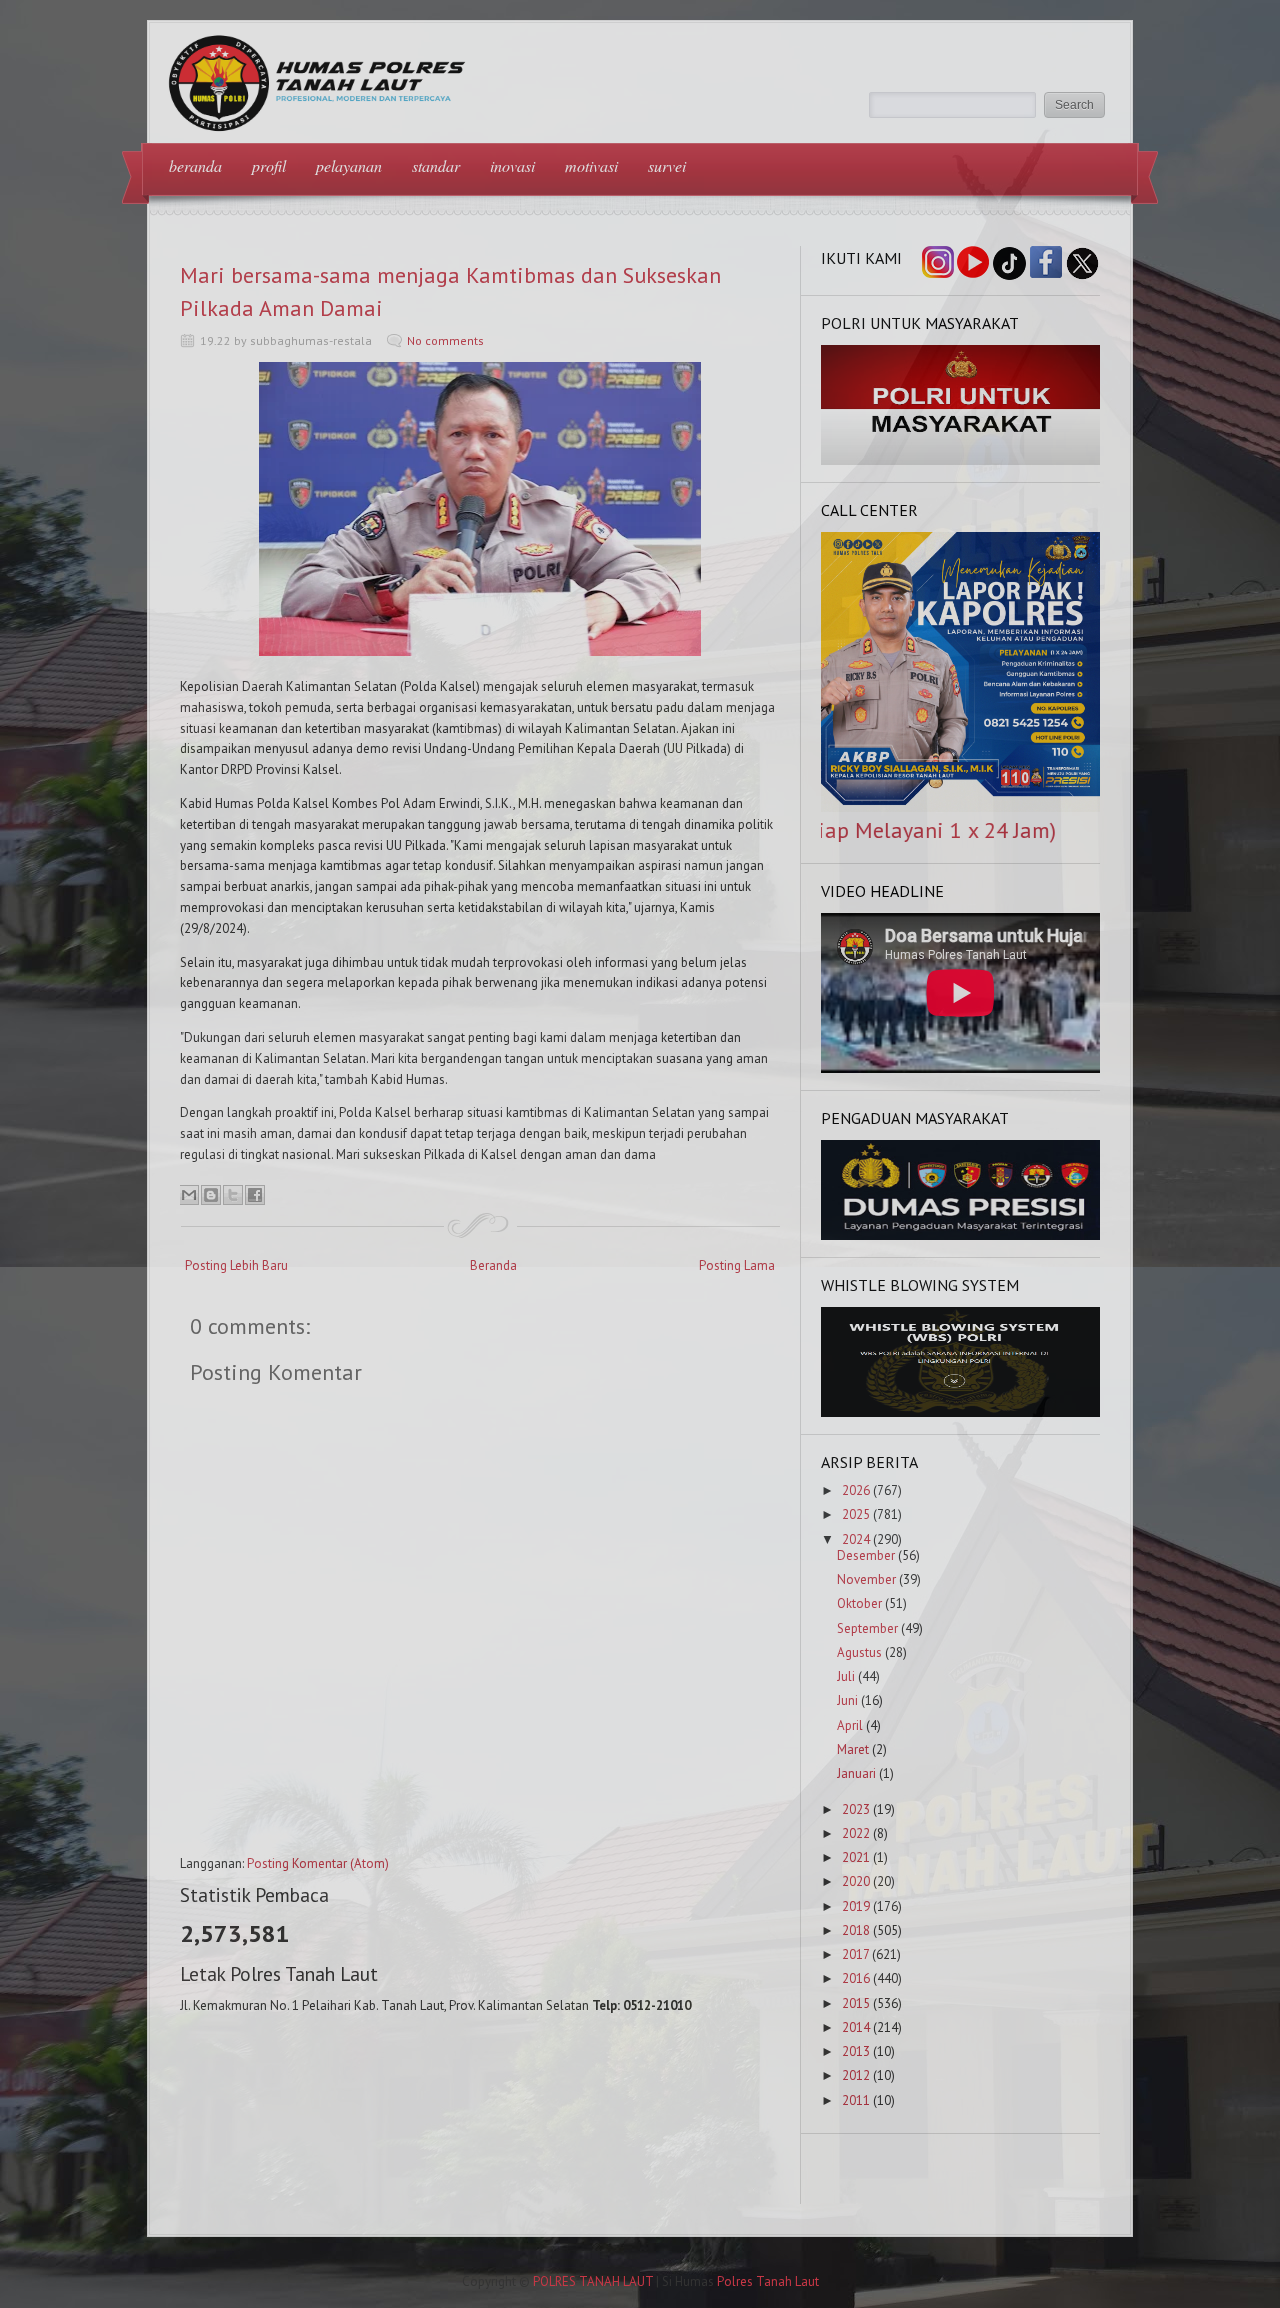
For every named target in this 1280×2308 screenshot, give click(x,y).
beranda (195, 165)
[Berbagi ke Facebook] (255, 1195)
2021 (856, 1857)
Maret (853, 1749)
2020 (856, 1881)
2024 (856, 1539)
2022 (856, 1833)
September (867, 1628)
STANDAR (436, 165)
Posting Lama (737, 1265)
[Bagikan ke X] (233, 1195)
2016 (856, 1978)
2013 (856, 2051)
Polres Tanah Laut (768, 2281)
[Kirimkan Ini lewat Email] (189, 1195)
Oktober (859, 1603)
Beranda (493, 1265)
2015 (856, 2003)
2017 (855, 1954)
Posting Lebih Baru (236, 1265)
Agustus (859, 1652)
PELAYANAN (349, 165)
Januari (856, 1773)
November (866, 1579)
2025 (856, 1514)
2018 (856, 1930)
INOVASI (512, 165)
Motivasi (591, 165)
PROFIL (269, 165)
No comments (445, 340)
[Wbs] (961, 1412)
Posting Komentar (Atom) (318, 1863)
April (850, 1725)
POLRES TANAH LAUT (593, 2281)
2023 (856, 1809)
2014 (856, 2027)
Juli (846, 1676)
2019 (856, 1906)
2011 (856, 2100)
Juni (847, 1700)
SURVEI (667, 165)
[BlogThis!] (211, 1195)
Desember (866, 1555)
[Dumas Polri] (961, 460)
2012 (856, 2075)
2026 (856, 1490)
